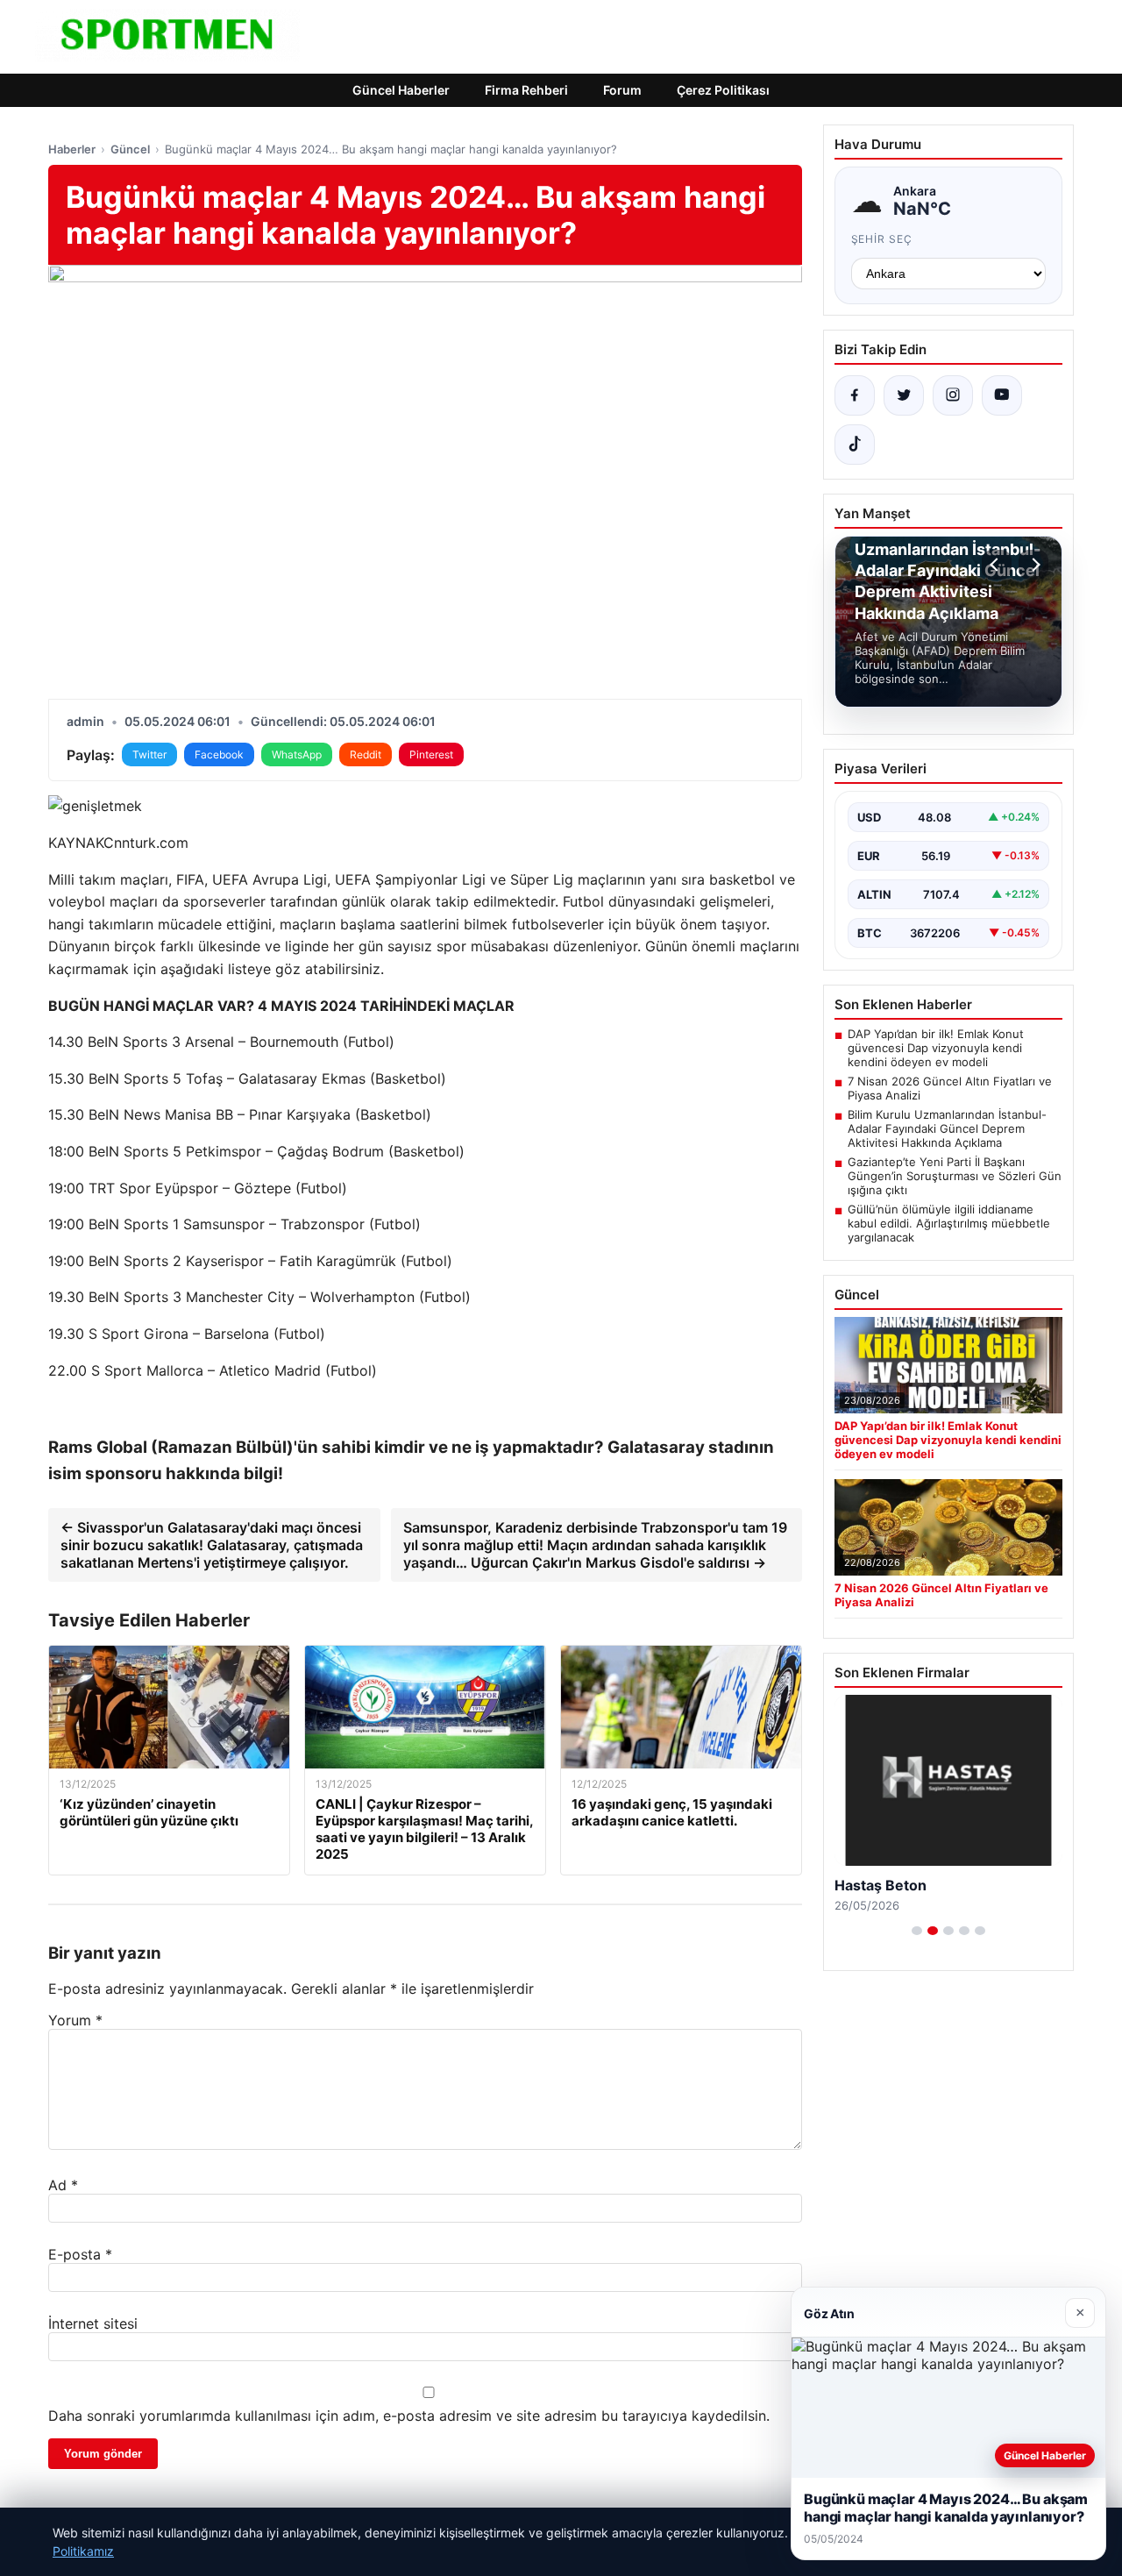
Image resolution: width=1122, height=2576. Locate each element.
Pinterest (431, 754)
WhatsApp (297, 754)
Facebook (219, 754)
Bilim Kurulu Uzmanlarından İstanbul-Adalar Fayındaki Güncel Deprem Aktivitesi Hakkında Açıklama (947, 1128)
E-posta (80, 2254)
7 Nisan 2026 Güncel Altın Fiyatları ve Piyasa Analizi (950, 1088)
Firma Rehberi (526, 90)
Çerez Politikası (723, 90)
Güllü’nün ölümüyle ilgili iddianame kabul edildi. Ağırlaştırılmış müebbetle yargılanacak (949, 1223)
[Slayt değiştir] (917, 1931)
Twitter (149, 754)
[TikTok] (855, 445)
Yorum (75, 2020)
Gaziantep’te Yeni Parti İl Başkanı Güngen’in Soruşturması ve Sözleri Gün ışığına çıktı (955, 1176)
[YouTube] (1002, 395)
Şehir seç (882, 239)
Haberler (72, 149)
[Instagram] (953, 395)
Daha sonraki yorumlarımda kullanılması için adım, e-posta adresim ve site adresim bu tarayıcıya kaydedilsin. (409, 2416)
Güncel (130, 149)
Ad (63, 2185)
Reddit (366, 754)
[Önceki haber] (997, 565)
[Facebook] (855, 395)
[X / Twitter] (904, 395)
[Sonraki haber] (1033, 565)
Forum (622, 90)
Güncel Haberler (401, 90)
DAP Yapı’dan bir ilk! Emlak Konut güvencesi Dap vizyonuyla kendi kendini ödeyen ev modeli (936, 1048)
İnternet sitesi (93, 2323)
